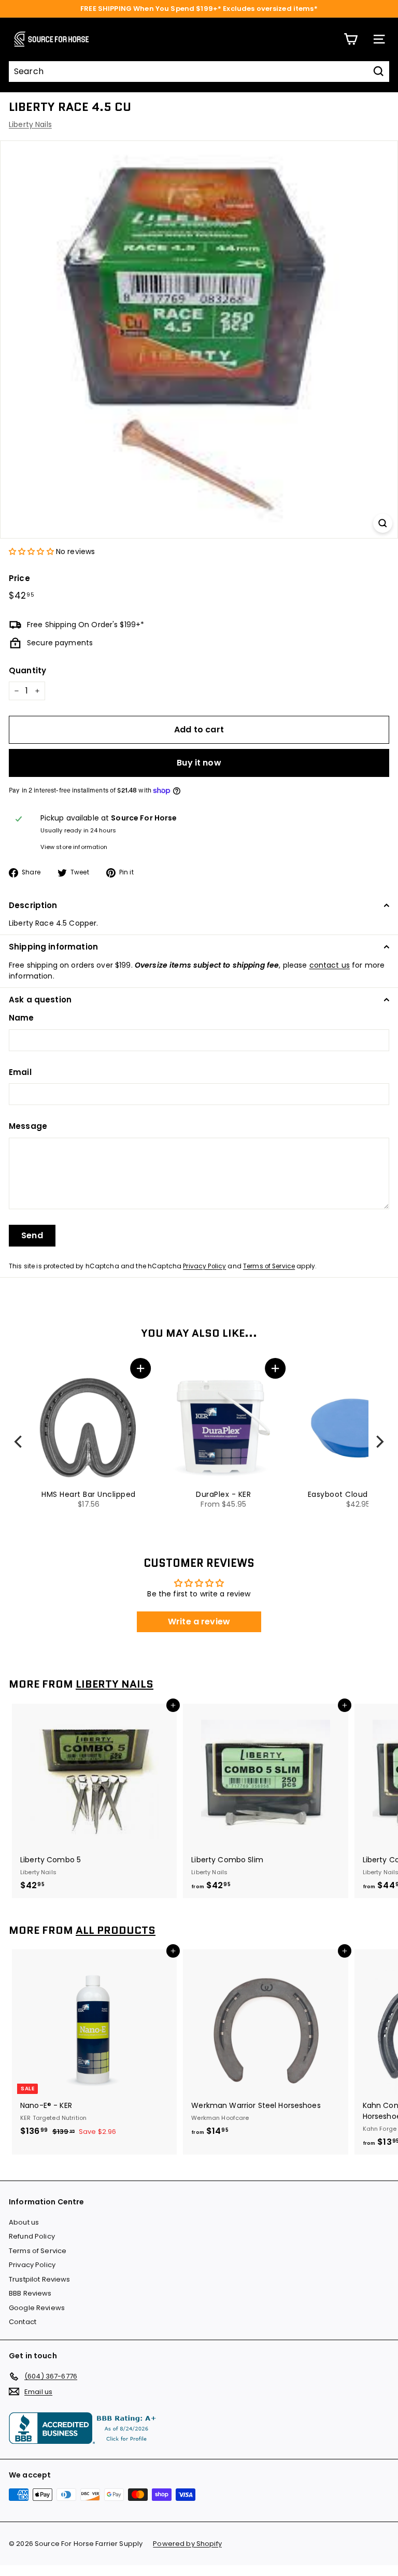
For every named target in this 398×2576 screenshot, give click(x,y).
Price (19, 578)
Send (32, 1235)
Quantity (27, 670)
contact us (330, 965)
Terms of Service (269, 1266)
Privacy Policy (204, 1266)
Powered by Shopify (187, 2544)
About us (24, 2222)
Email (20, 1072)
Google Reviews (37, 2308)
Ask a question (40, 1000)
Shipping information (53, 947)
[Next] (379, 1442)
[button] (31, 551)
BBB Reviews (30, 2293)
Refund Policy (32, 2236)
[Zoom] (383, 523)
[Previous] (19, 1442)
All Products (116, 1930)
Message (28, 1126)
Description (33, 905)
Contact (23, 2322)
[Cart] (351, 39)
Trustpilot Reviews (40, 2279)
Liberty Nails (30, 124)
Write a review (199, 1622)
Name (22, 1018)
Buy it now (199, 763)
